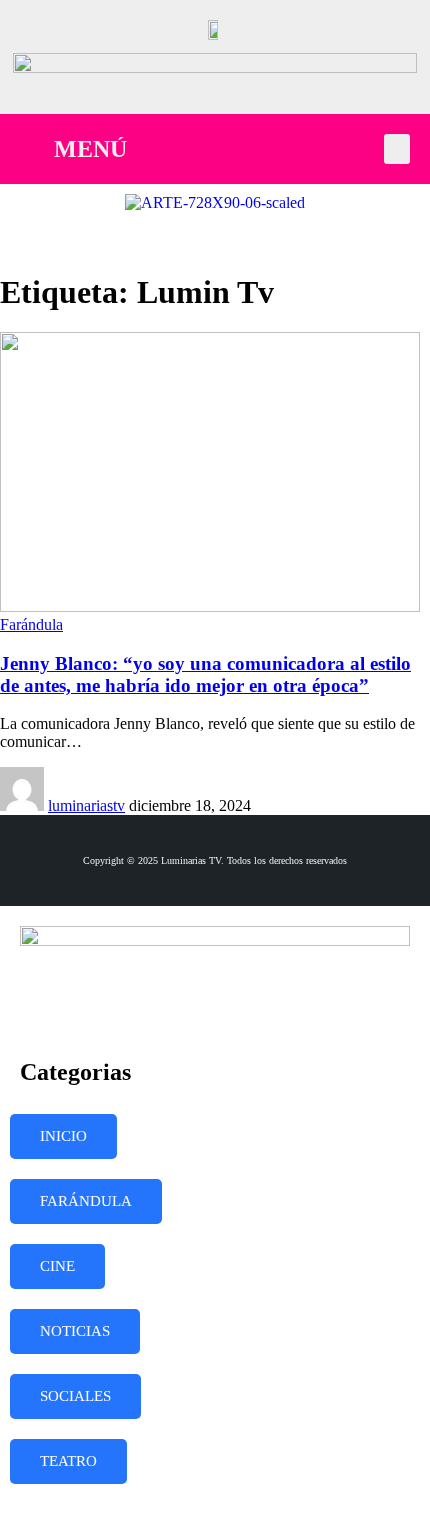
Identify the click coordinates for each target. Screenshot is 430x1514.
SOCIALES (75, 1396)
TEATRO (68, 1461)
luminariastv (86, 805)
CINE (57, 1266)
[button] (397, 149)
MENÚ (90, 149)
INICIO (63, 1136)
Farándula (31, 624)
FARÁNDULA (86, 1201)
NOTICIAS (75, 1331)
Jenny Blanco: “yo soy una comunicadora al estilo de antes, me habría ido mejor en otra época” (205, 674)
